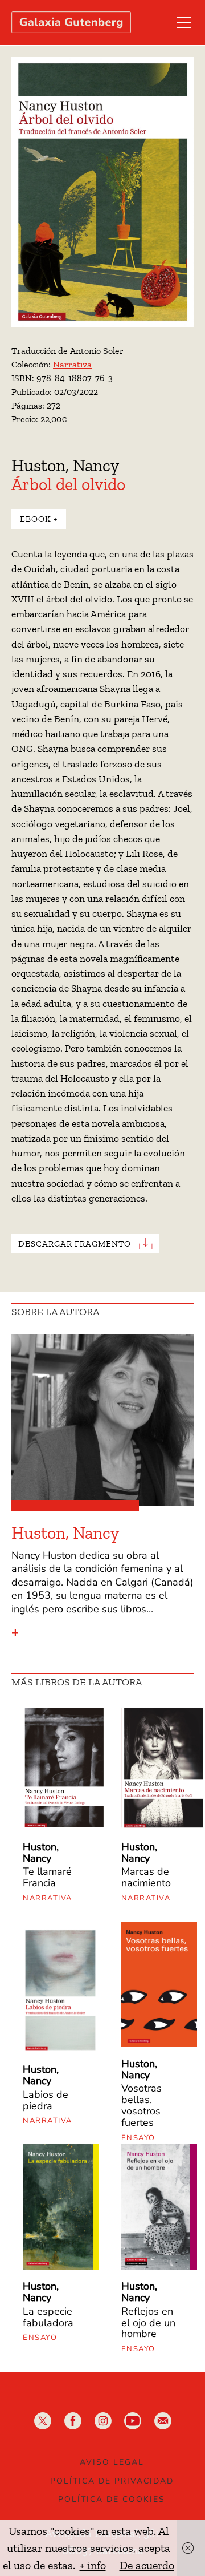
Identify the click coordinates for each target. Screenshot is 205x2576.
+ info (93, 2565)
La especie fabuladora (48, 2317)
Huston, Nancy (65, 466)
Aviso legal (112, 2462)
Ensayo (138, 2138)
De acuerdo (147, 2565)
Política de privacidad (112, 2481)
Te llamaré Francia (47, 1877)
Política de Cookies (112, 2499)
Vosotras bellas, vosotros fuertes (142, 2105)
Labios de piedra (46, 2100)
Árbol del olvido (68, 484)
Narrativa (72, 364)
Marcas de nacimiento (146, 1877)
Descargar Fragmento (75, 1244)
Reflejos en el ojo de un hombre (148, 2323)
